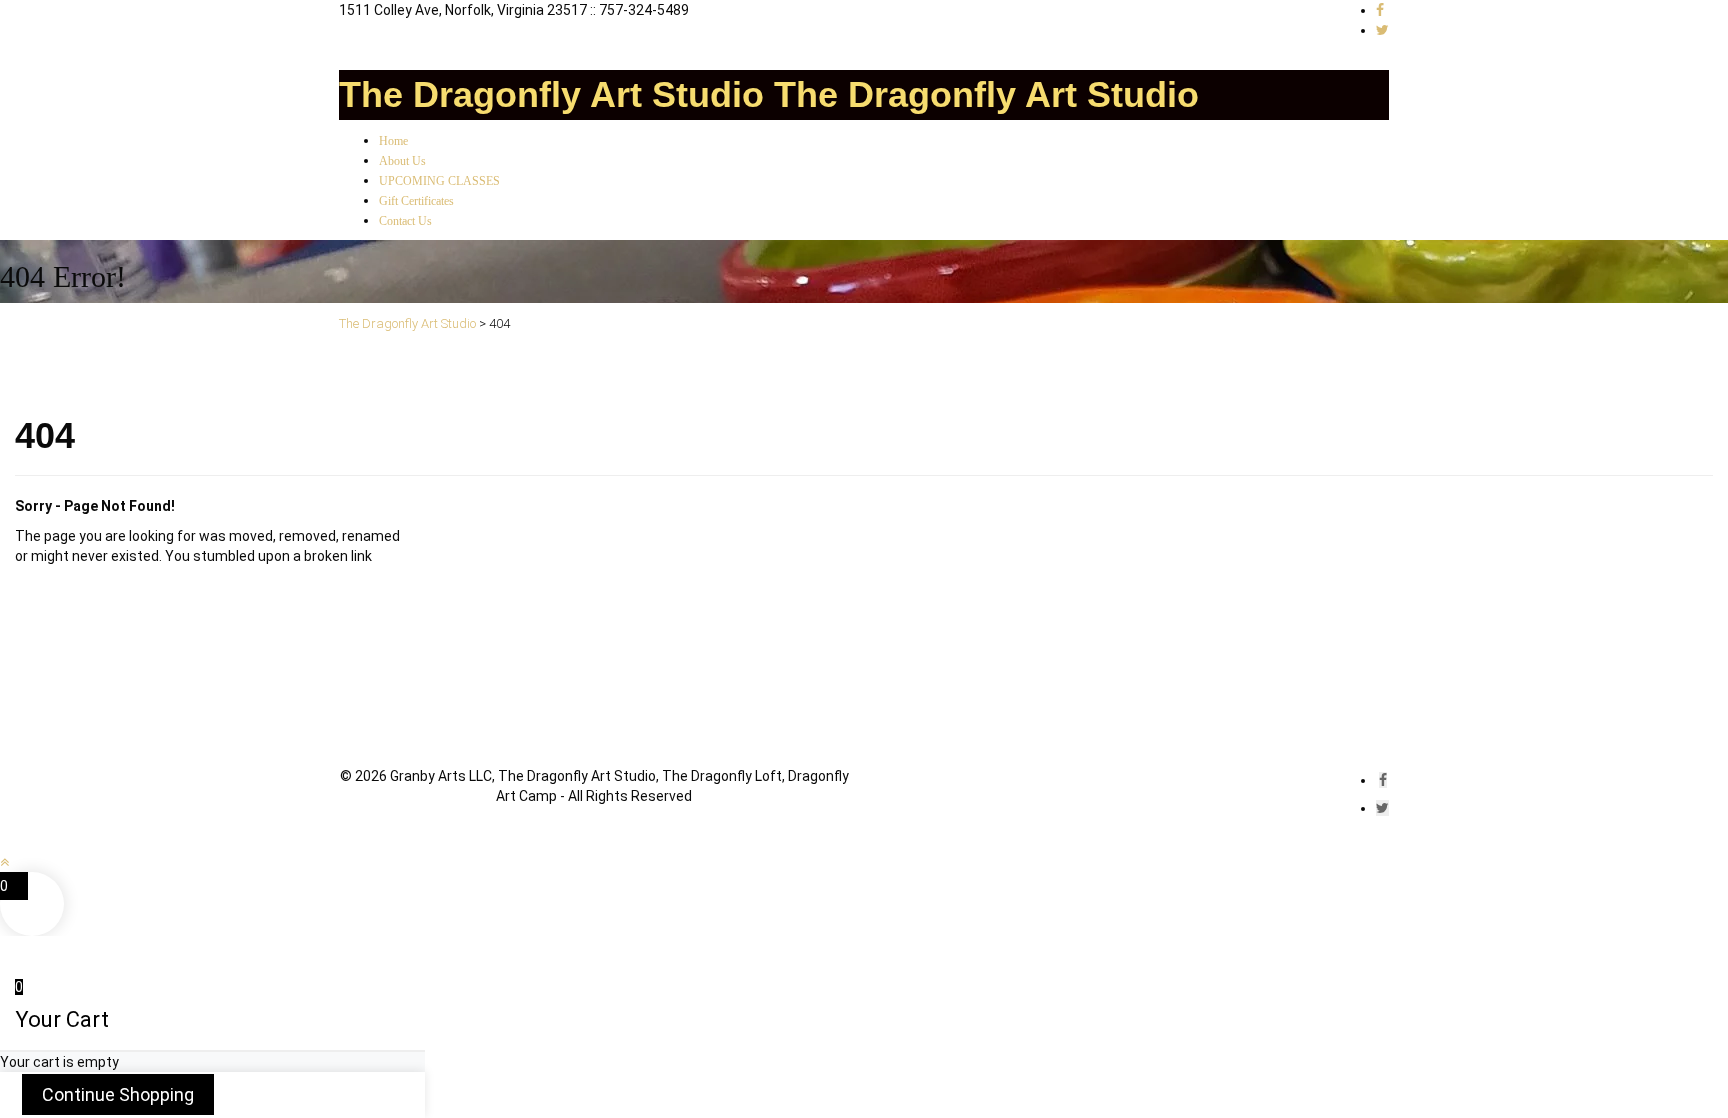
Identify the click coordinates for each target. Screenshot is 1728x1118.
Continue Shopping (118, 1094)
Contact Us (405, 221)
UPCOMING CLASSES (439, 181)
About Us (402, 161)
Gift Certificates (416, 201)
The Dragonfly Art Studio (551, 94)
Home (393, 141)
